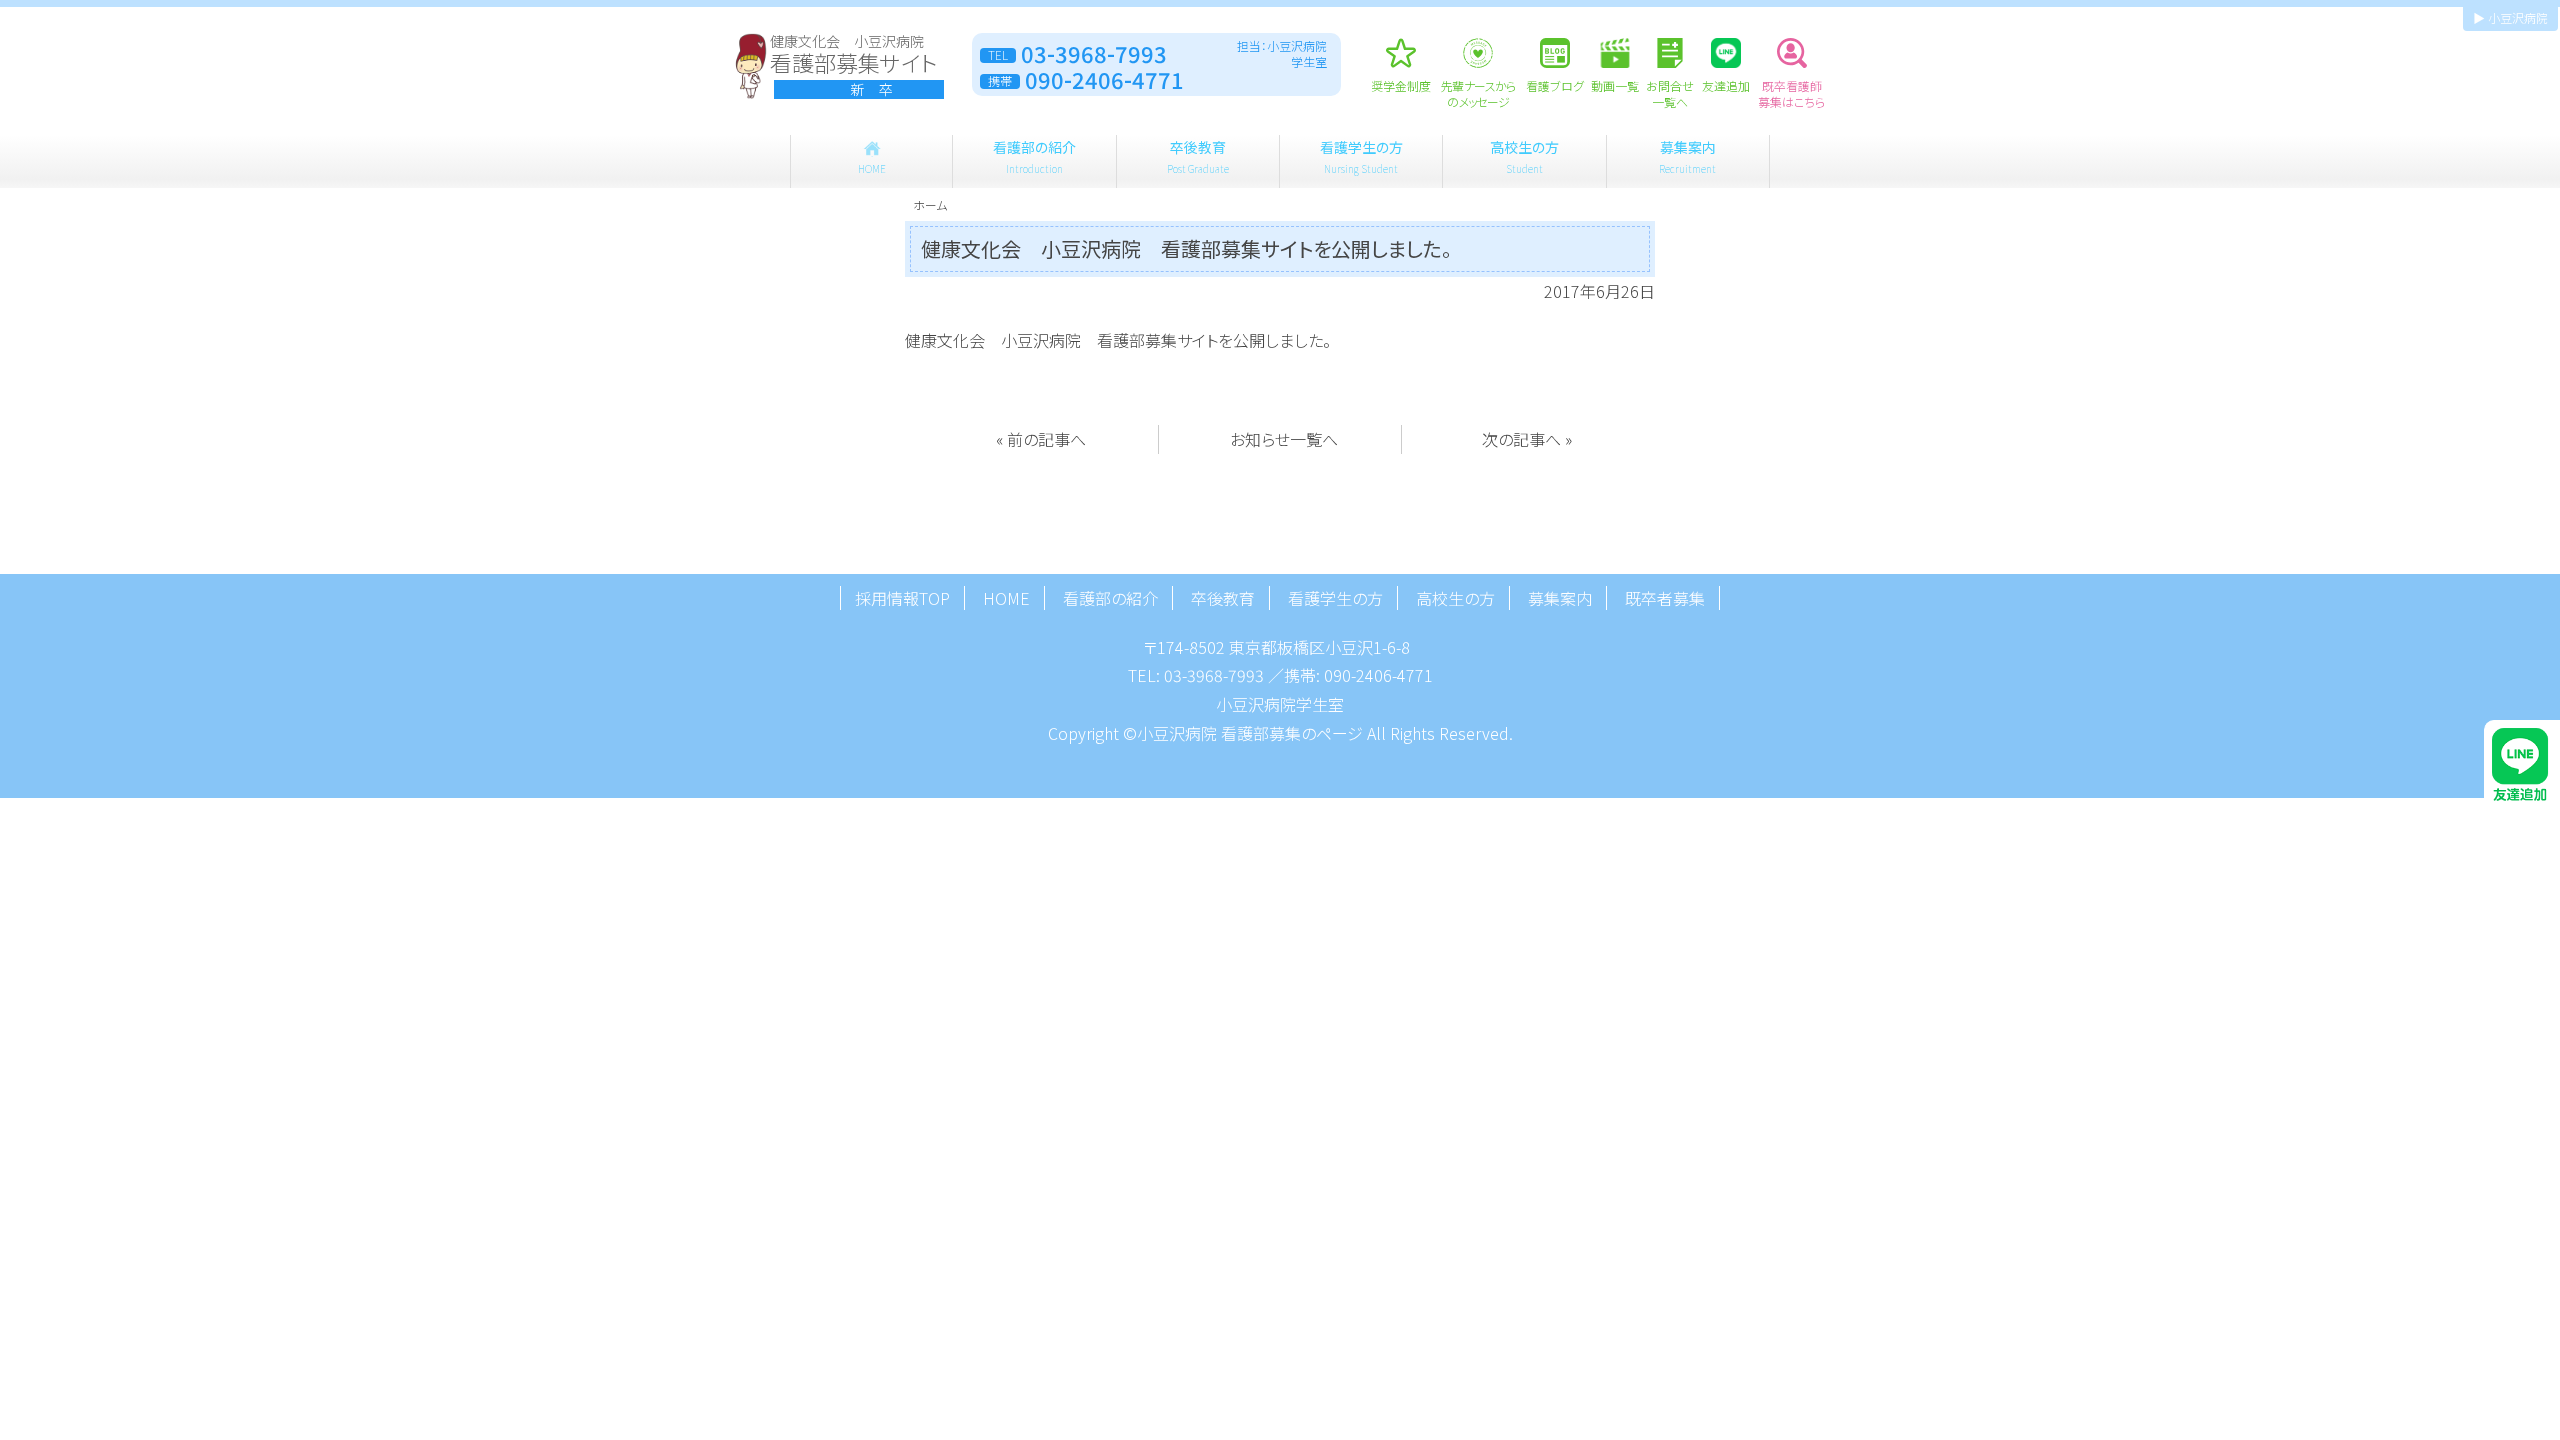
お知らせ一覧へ (1284, 439)
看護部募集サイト (853, 66)
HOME (1006, 598)
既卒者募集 (1665, 598)
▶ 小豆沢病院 (2510, 17)
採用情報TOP (902, 598)
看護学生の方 (1361, 156)
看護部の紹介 (1034, 156)
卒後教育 (1198, 156)
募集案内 (1687, 156)
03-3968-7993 (1214, 675)
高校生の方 (1524, 156)
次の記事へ (1521, 439)
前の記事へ (1046, 439)
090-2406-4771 (1378, 675)
